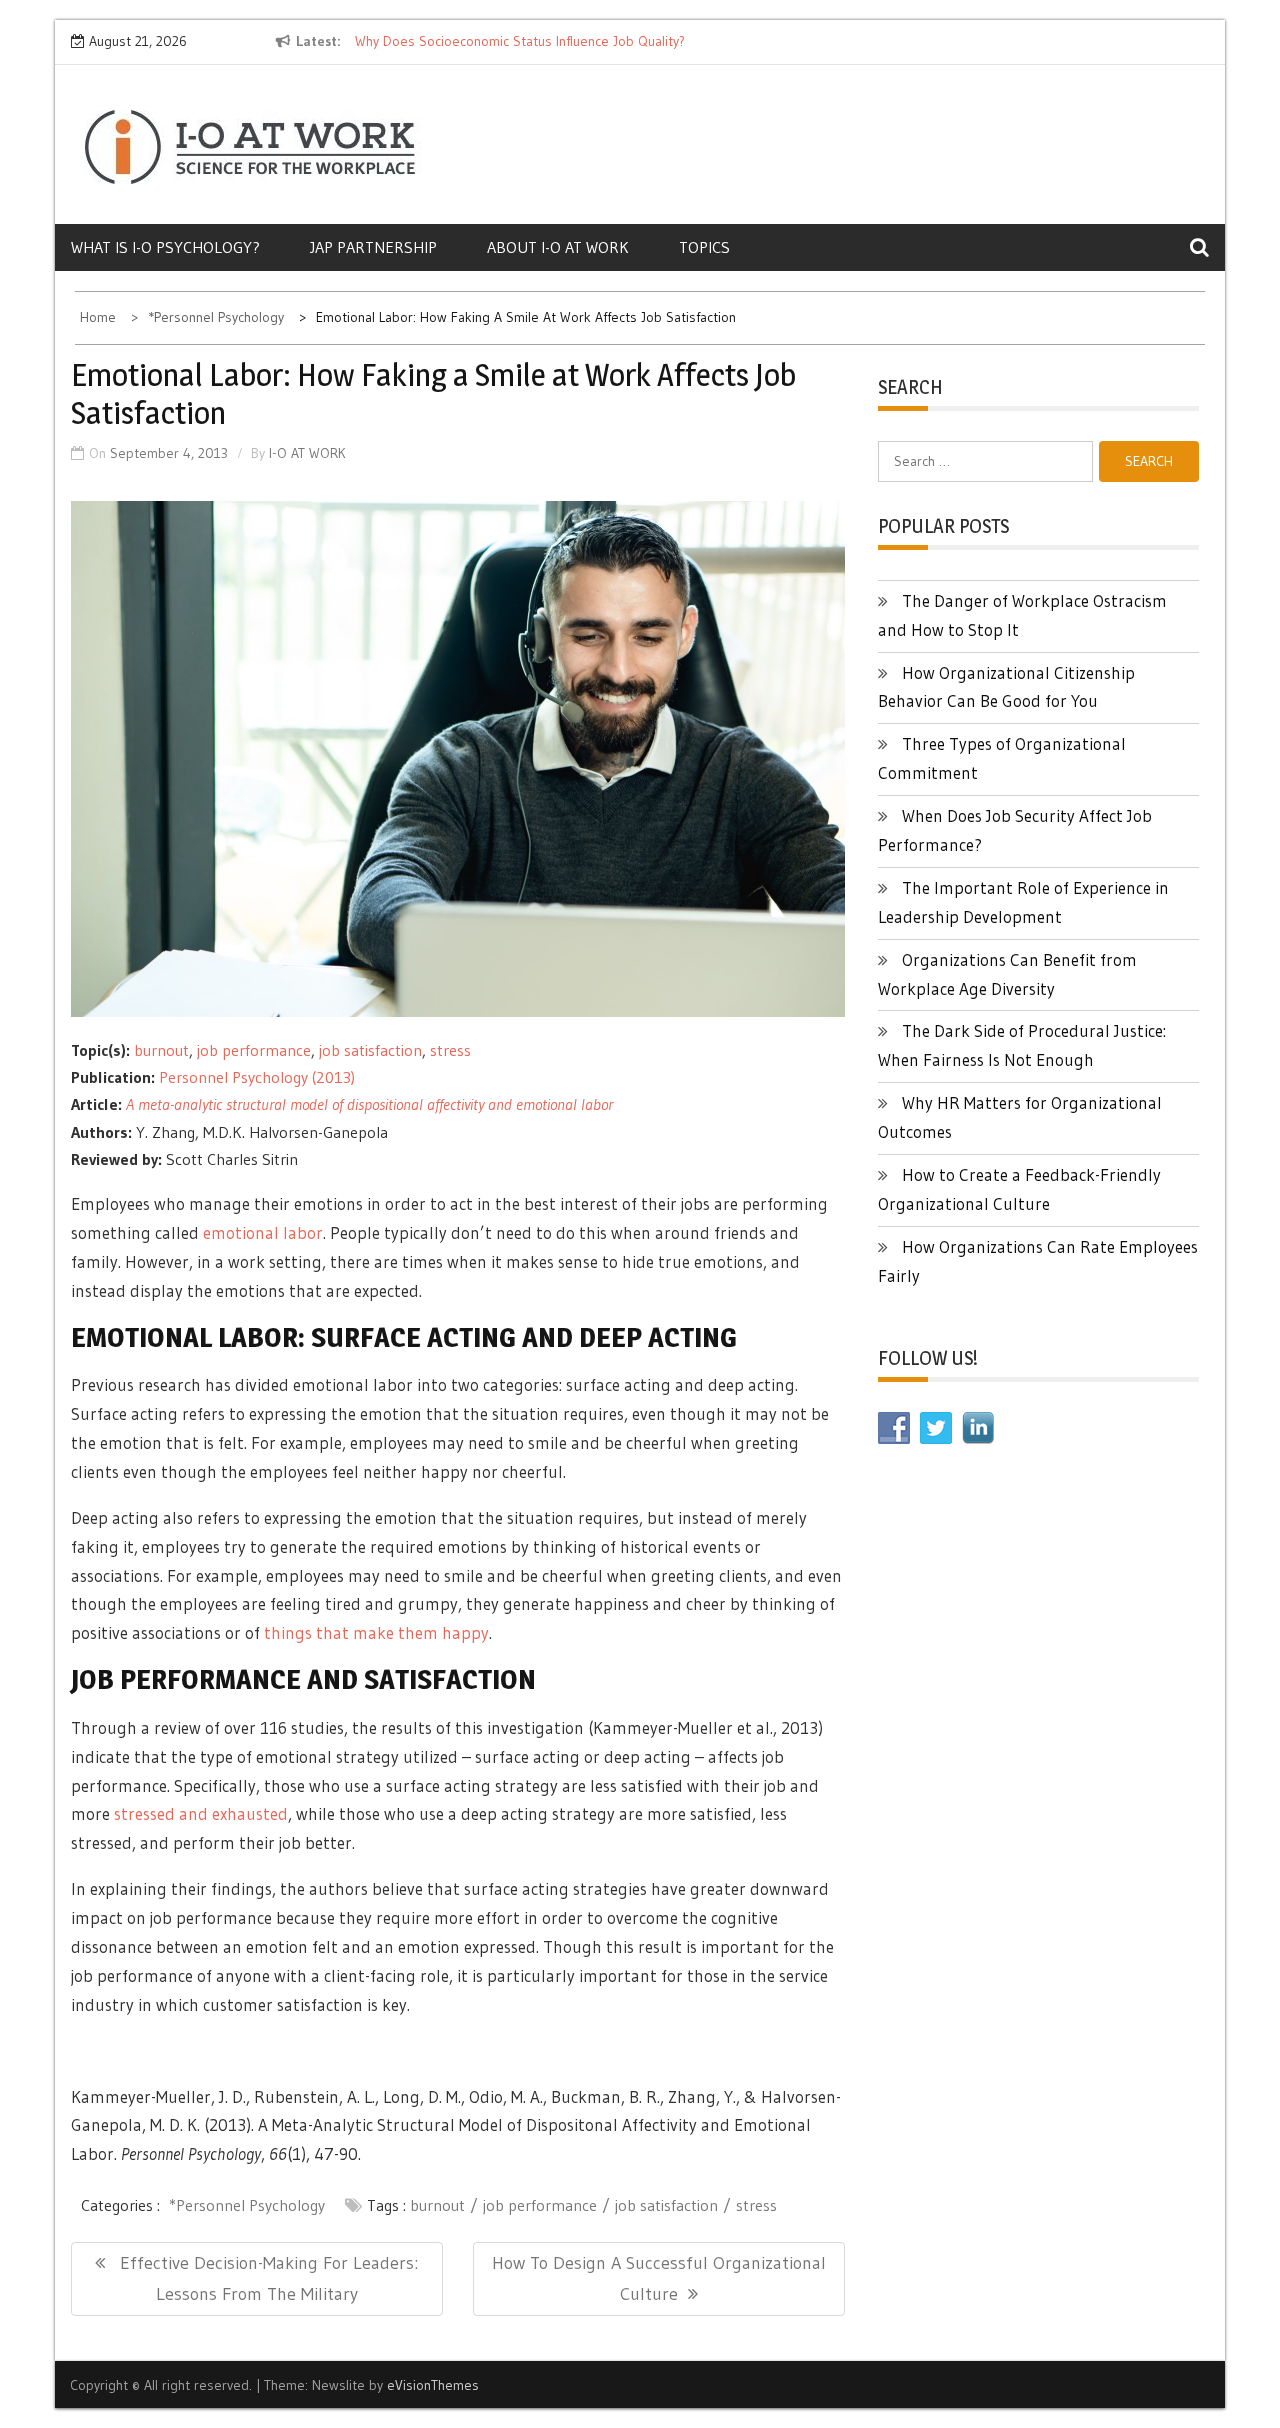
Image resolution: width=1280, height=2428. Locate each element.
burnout (161, 1050)
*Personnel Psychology (247, 2205)
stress (450, 1050)
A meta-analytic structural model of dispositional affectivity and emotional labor (369, 1104)
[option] (538, 42)
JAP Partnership (373, 247)
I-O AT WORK (307, 453)
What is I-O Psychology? (165, 247)
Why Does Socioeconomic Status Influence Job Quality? (520, 41)
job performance (254, 1050)
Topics (704, 247)
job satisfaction (370, 1050)
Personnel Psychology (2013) (257, 1077)
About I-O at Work (558, 247)
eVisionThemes (433, 2385)
